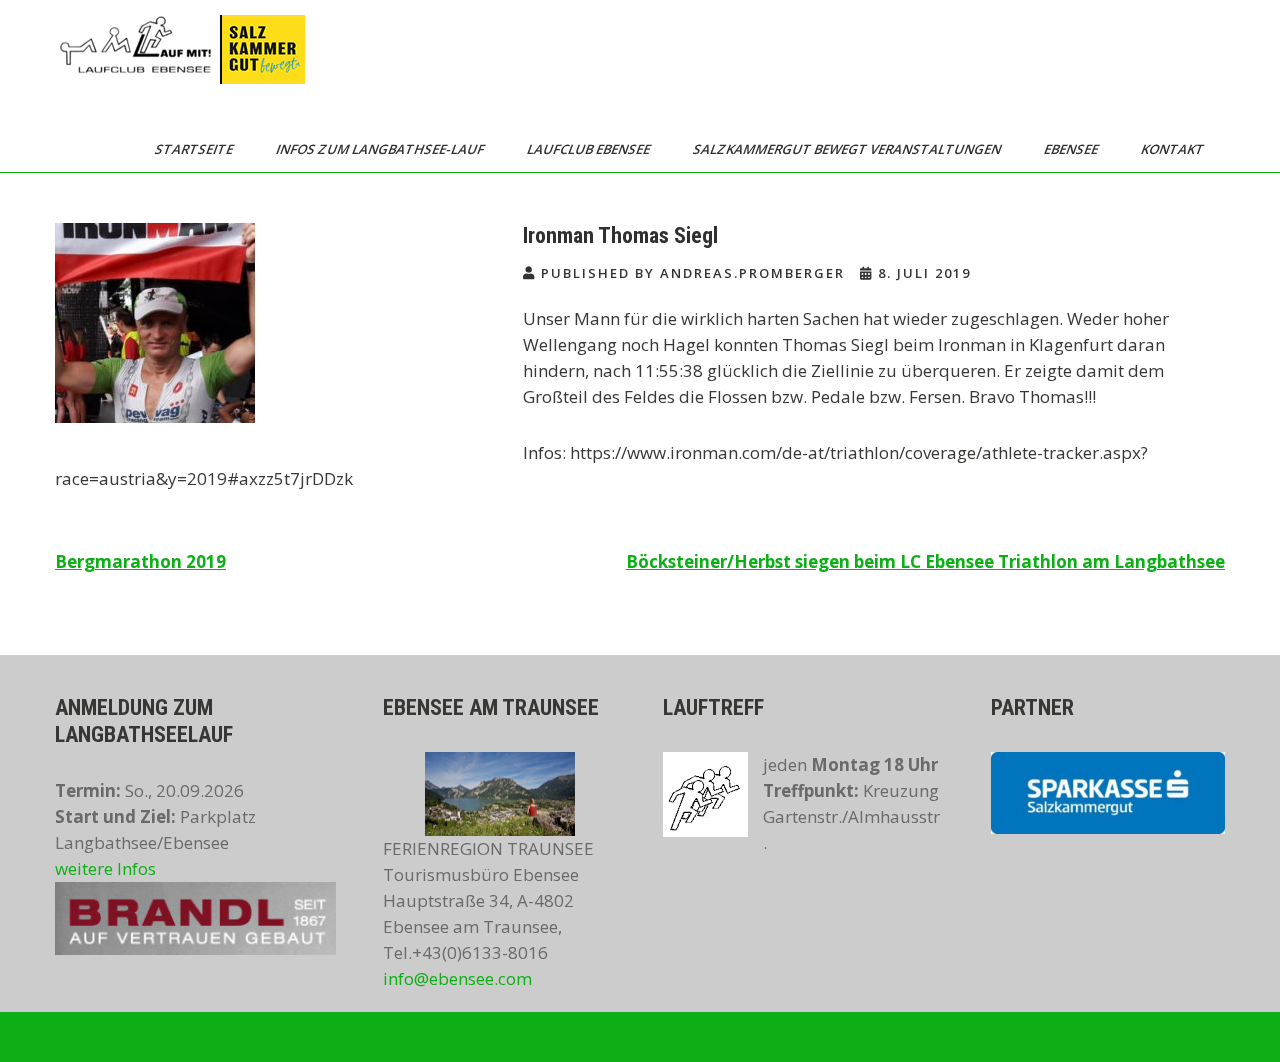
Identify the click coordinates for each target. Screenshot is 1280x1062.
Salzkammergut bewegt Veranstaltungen (848, 149)
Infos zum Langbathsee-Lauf (381, 149)
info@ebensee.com (457, 978)
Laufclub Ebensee (590, 149)
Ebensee (1072, 149)
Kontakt (1174, 149)
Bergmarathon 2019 (140, 561)
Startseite (195, 149)
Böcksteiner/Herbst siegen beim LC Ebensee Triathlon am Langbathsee (925, 561)
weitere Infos (105, 868)
